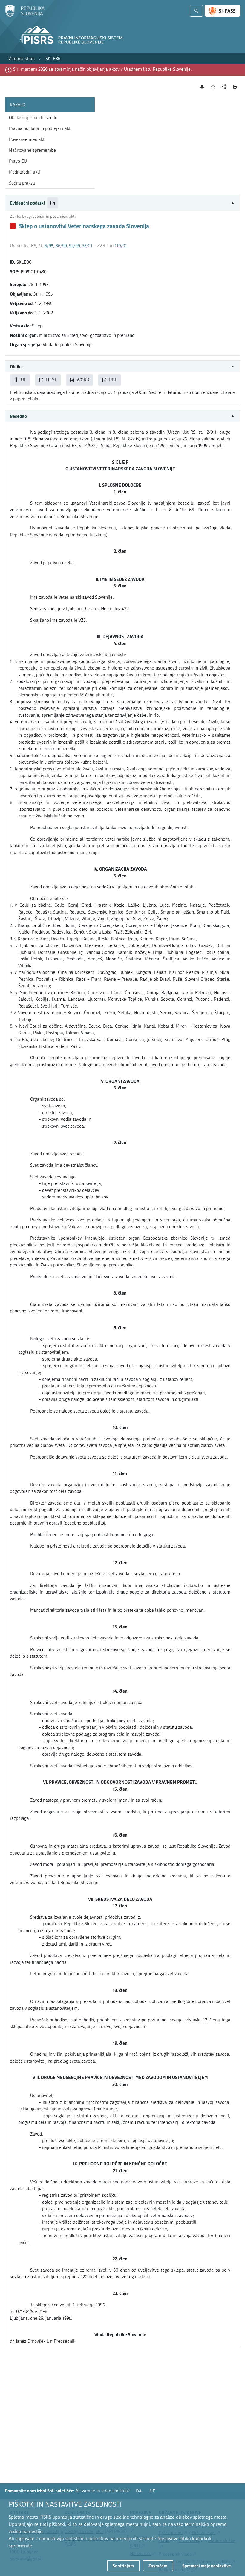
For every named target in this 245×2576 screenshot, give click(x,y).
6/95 (49, 246)
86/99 (61, 246)
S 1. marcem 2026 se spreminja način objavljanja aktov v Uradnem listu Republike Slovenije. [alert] (102, 69)
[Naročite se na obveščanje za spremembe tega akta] (202, 87)
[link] (22, 59)
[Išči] (196, 11)
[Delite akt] (224, 87)
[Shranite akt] (213, 87)
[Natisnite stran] (235, 87)
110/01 (121, 246)
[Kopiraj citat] (53, 203)
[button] (122, 203)
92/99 (74, 246)
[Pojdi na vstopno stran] (25, 16)
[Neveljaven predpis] (13, 226)
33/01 (87, 246)
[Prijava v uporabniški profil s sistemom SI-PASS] (222, 11)
